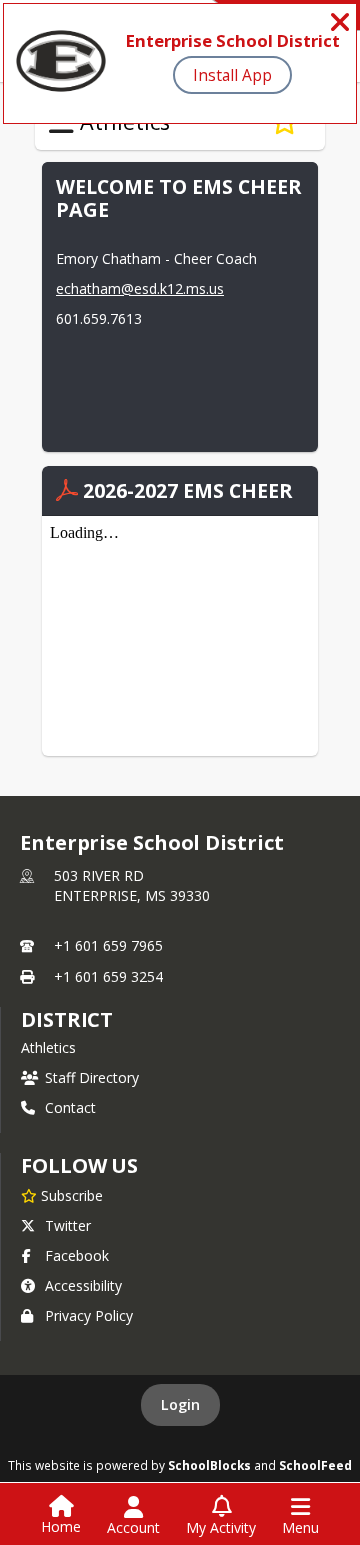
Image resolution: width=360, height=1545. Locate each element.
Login (180, 1404)
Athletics (48, 1047)
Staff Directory (92, 1077)
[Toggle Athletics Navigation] (61, 123)
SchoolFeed (315, 1465)
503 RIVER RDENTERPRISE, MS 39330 (132, 885)
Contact (70, 1107)
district (67, 1019)
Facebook (77, 1255)
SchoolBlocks (209, 1465)
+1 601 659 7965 (108, 945)
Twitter (68, 1225)
